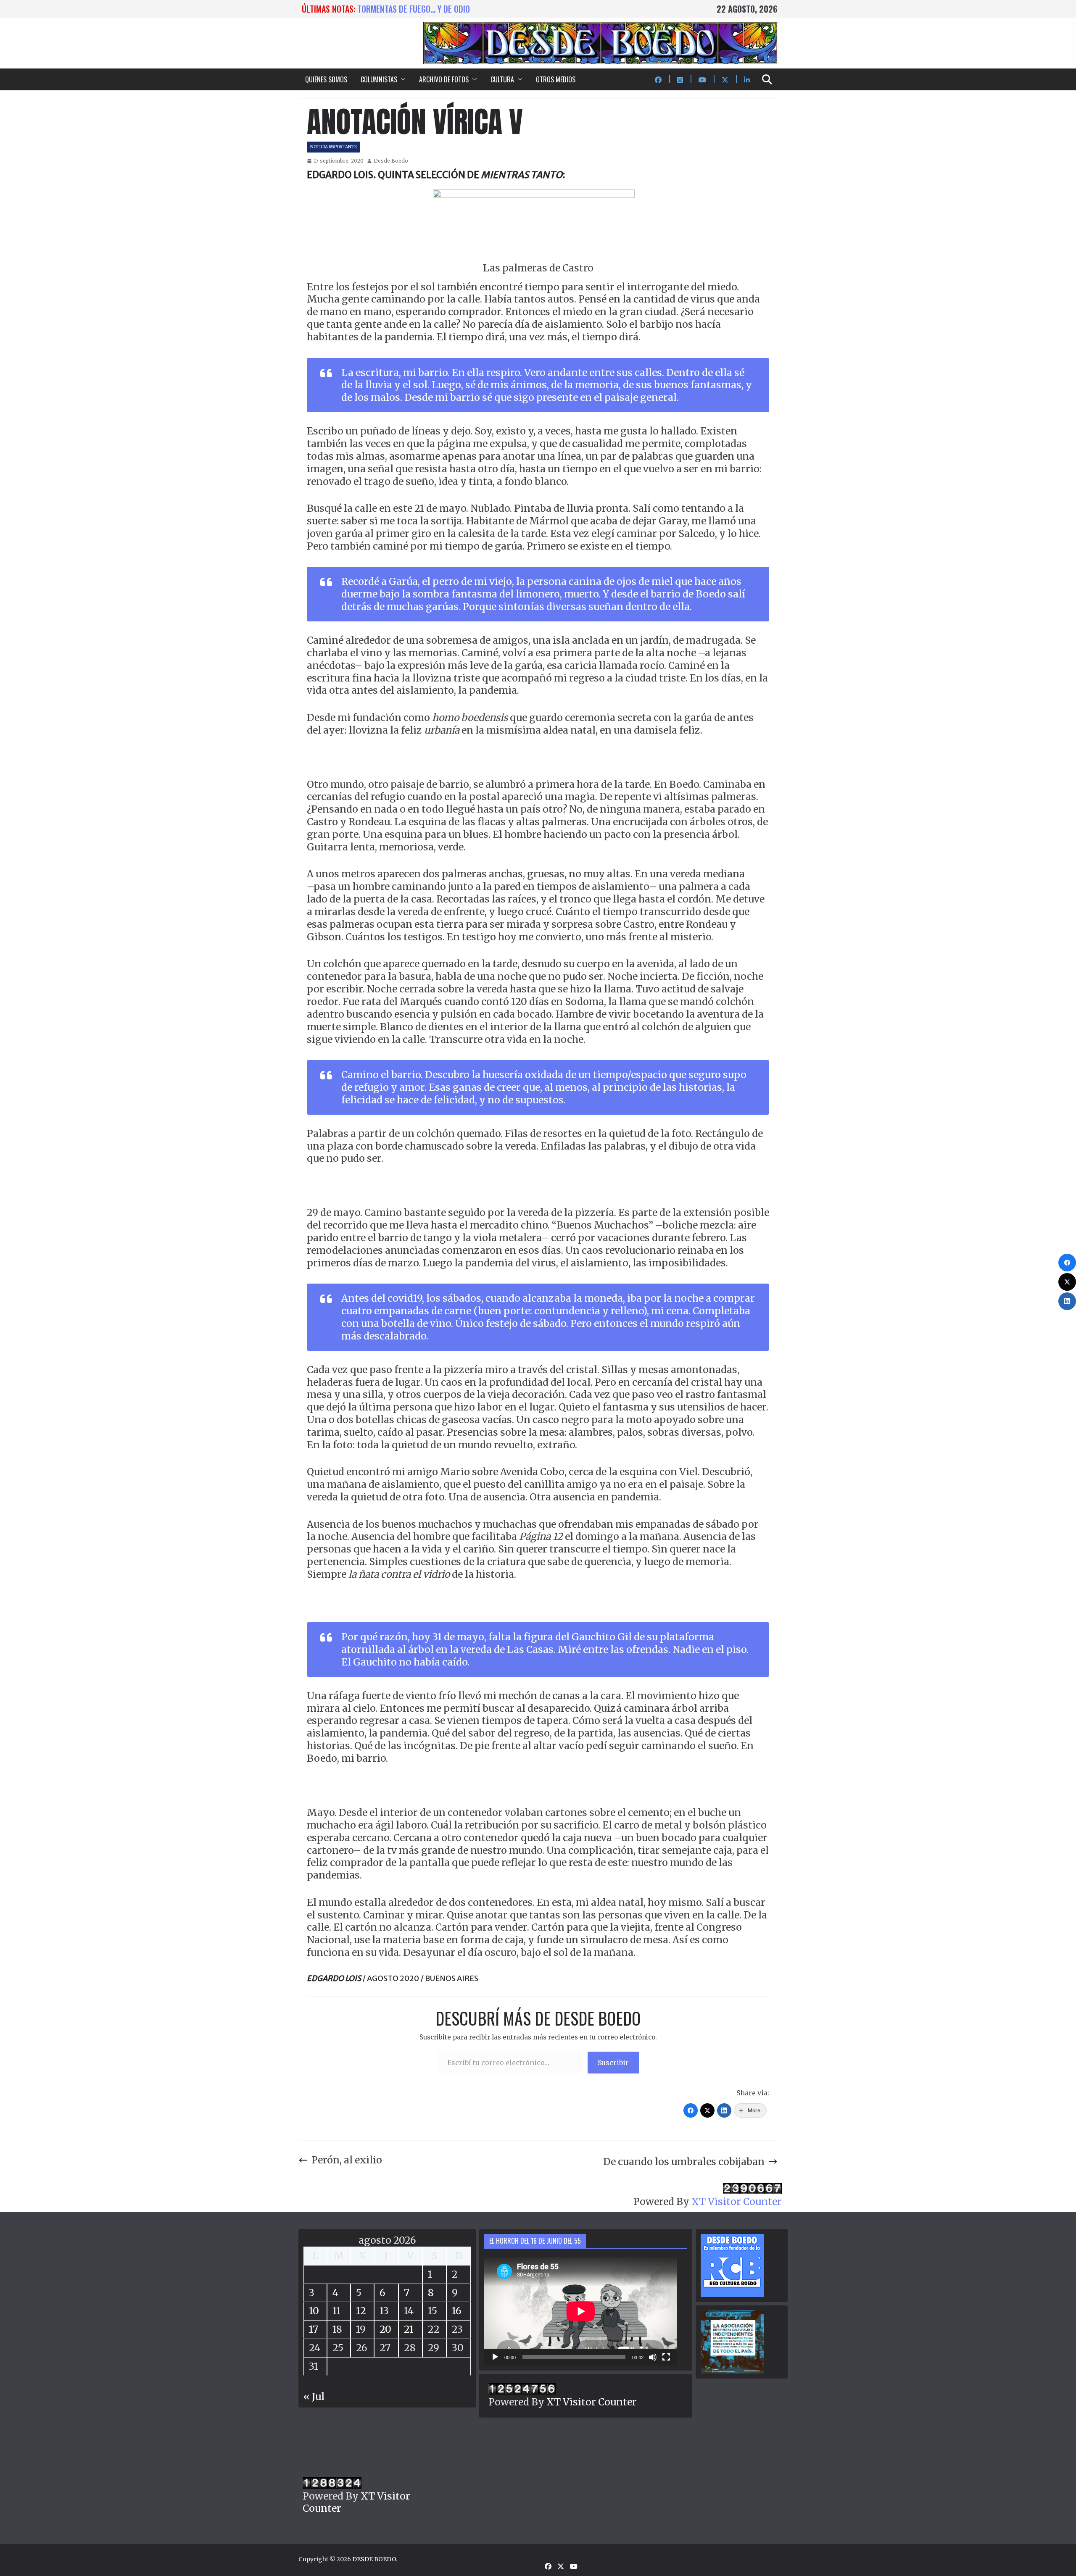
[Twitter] (707, 2110)
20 (385, 2329)
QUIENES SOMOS (326, 79)
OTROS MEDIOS (556, 79)
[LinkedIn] (724, 2110)
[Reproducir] (495, 2357)
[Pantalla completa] (666, 2357)
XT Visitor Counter (737, 2201)
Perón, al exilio (347, 2160)
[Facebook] (691, 2110)
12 (361, 2311)
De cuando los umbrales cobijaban (684, 2162)
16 (457, 2311)
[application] (581, 2311)
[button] (401, 79)
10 (314, 2311)
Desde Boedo (391, 161)
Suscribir (613, 2063)
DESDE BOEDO (374, 2559)
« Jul (314, 2396)
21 (409, 2329)
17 (314, 2329)
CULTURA (502, 79)
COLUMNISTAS (379, 79)
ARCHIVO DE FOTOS (444, 79)
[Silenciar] (653, 2357)
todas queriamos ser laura (407, 9)
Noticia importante (334, 147)
